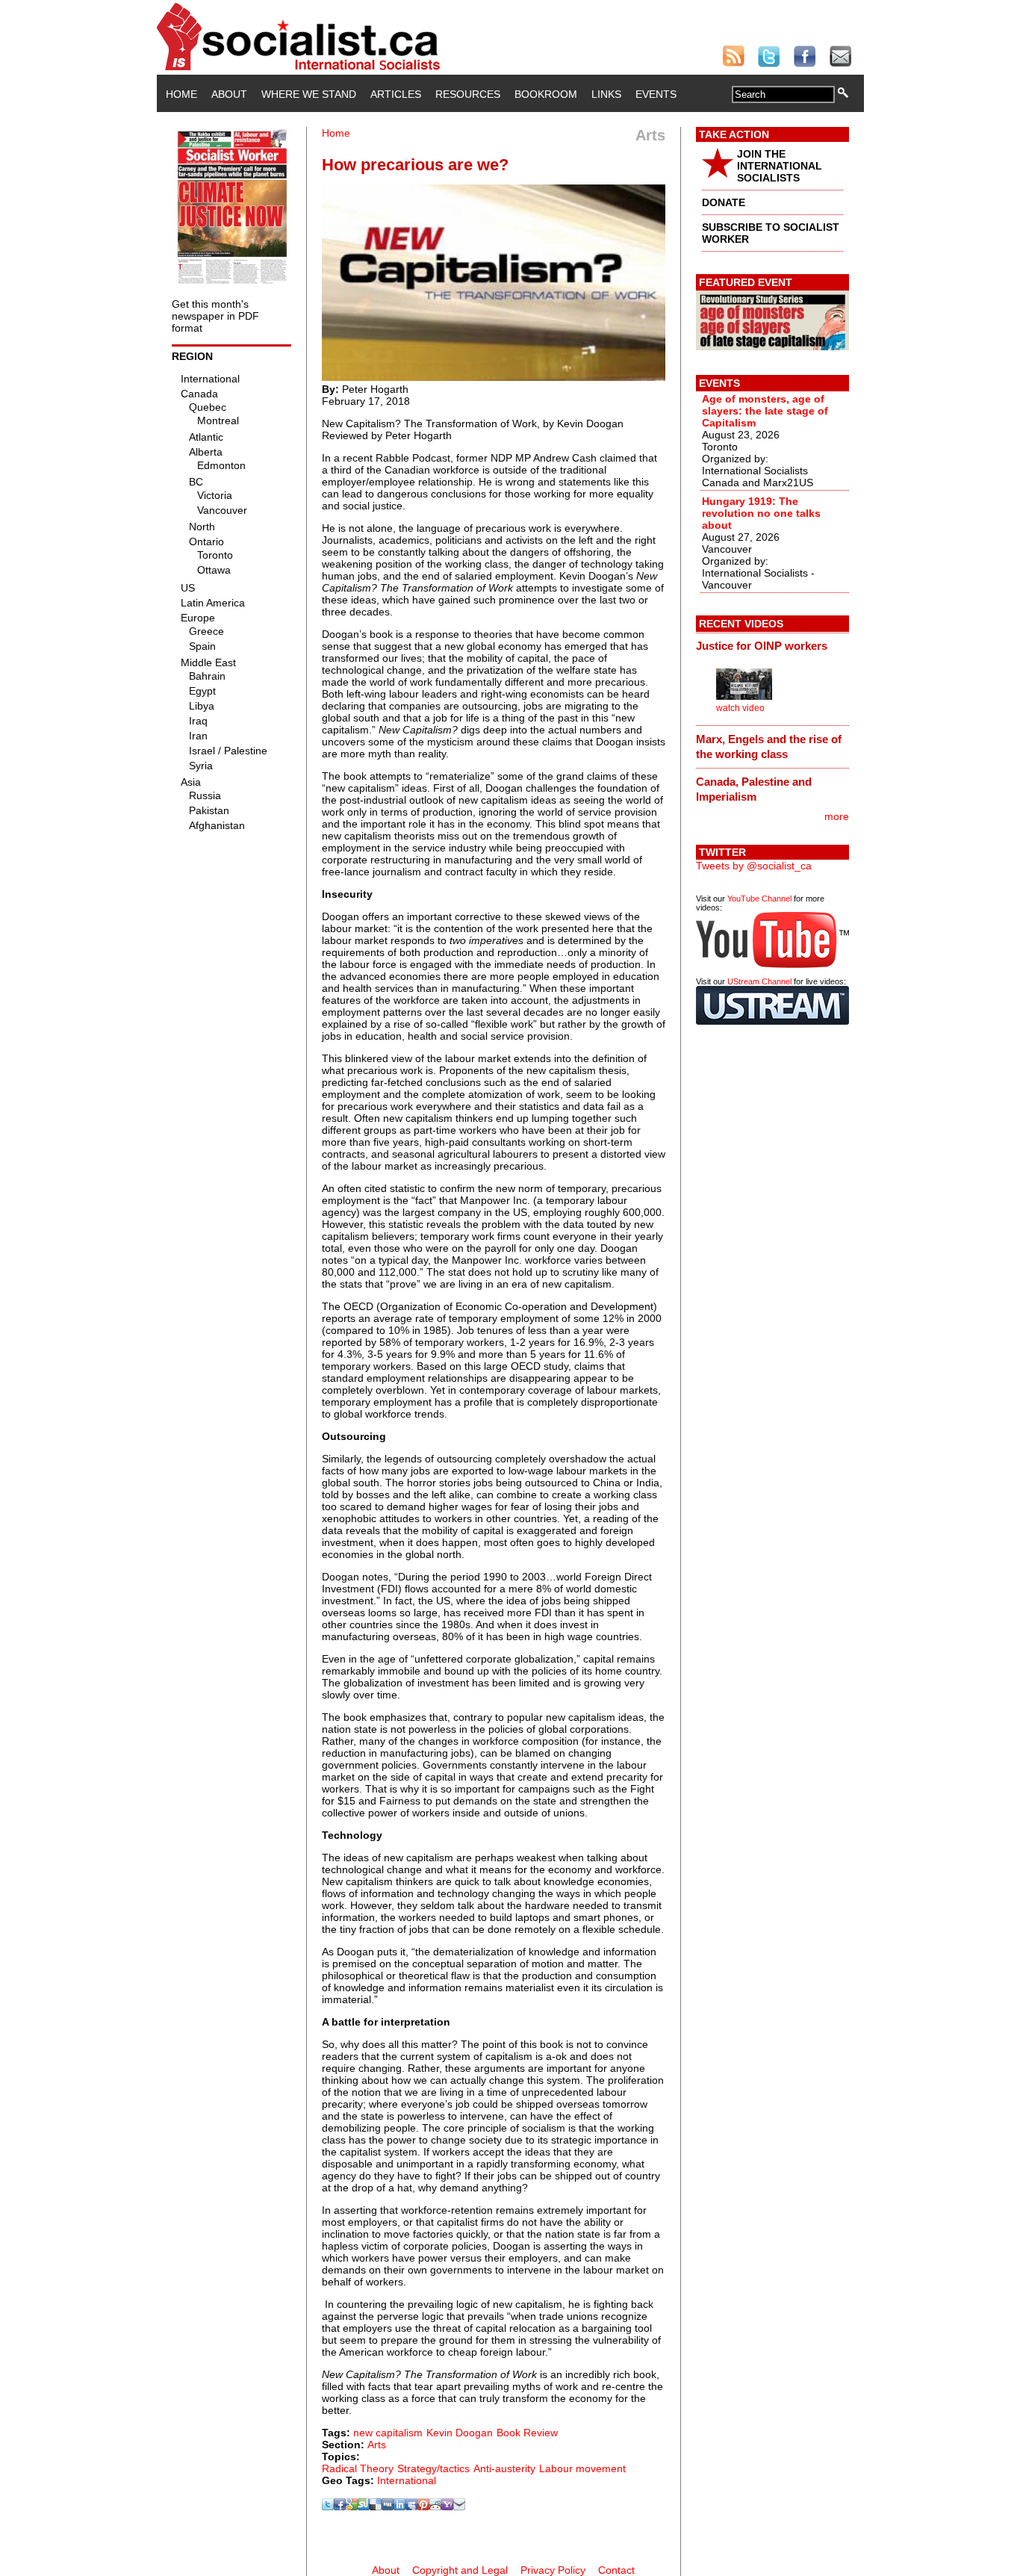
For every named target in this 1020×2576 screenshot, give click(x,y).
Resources (468, 94)
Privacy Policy (553, 2570)
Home (181, 94)
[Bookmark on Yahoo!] (447, 2507)
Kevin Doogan (460, 2433)
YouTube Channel (759, 899)
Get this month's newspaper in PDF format (215, 316)
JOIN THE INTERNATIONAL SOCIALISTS (780, 166)
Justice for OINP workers (762, 646)
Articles (396, 94)
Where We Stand (309, 94)
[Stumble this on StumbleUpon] (364, 2507)
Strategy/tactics (433, 2468)
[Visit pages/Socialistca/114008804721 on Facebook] (340, 2507)
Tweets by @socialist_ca (754, 866)
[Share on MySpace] (411, 2507)
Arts (377, 2445)
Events (656, 94)
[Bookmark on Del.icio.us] (376, 2507)
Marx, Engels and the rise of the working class (769, 747)
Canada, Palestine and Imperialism (754, 789)
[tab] (772, 646)
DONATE (724, 202)
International (407, 2480)
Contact (616, 2570)
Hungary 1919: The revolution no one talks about (761, 513)
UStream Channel (759, 981)
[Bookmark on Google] (352, 2507)
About (229, 94)
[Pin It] (423, 2507)
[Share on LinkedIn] (399, 2507)
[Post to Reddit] (435, 2507)
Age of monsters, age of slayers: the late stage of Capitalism (765, 411)
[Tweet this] (328, 2507)
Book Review (527, 2433)
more (837, 816)
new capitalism (388, 2433)
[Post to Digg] (388, 2507)
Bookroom (546, 94)
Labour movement (582, 2468)
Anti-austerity (504, 2468)
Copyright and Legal (460, 2570)
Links (606, 94)
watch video (740, 708)
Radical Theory (358, 2468)
